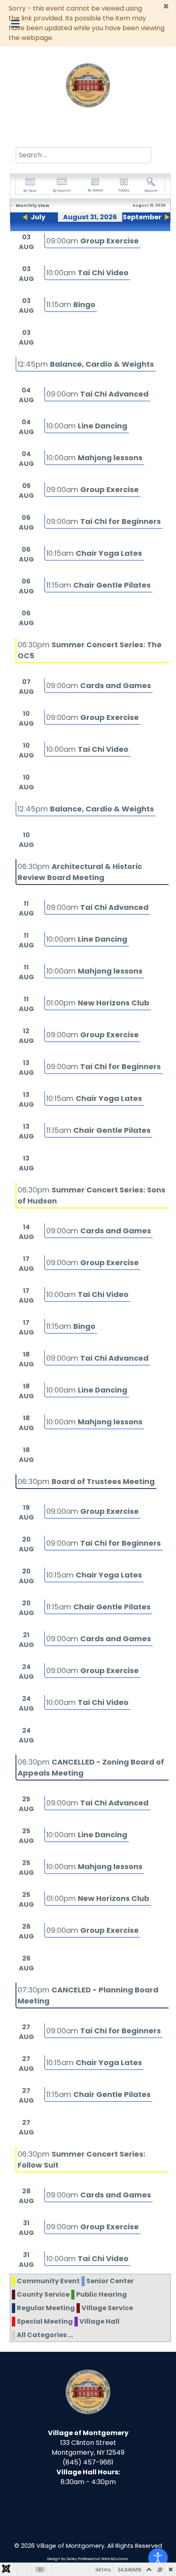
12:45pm (86, 364)
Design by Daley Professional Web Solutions (87, 2559)
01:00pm (98, 1003)
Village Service (107, 2308)
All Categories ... (45, 2335)
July (38, 217)
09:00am (93, 241)
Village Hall (99, 2321)
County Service (43, 2294)
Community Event (48, 2281)
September (142, 217)
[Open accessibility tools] (158, 2558)
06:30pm (86, 1481)
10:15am (94, 553)
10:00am (87, 273)
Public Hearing (102, 2294)
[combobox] (83, 155)
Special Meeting (45, 2321)
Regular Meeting (46, 2308)
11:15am (71, 304)
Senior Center (110, 2281)
